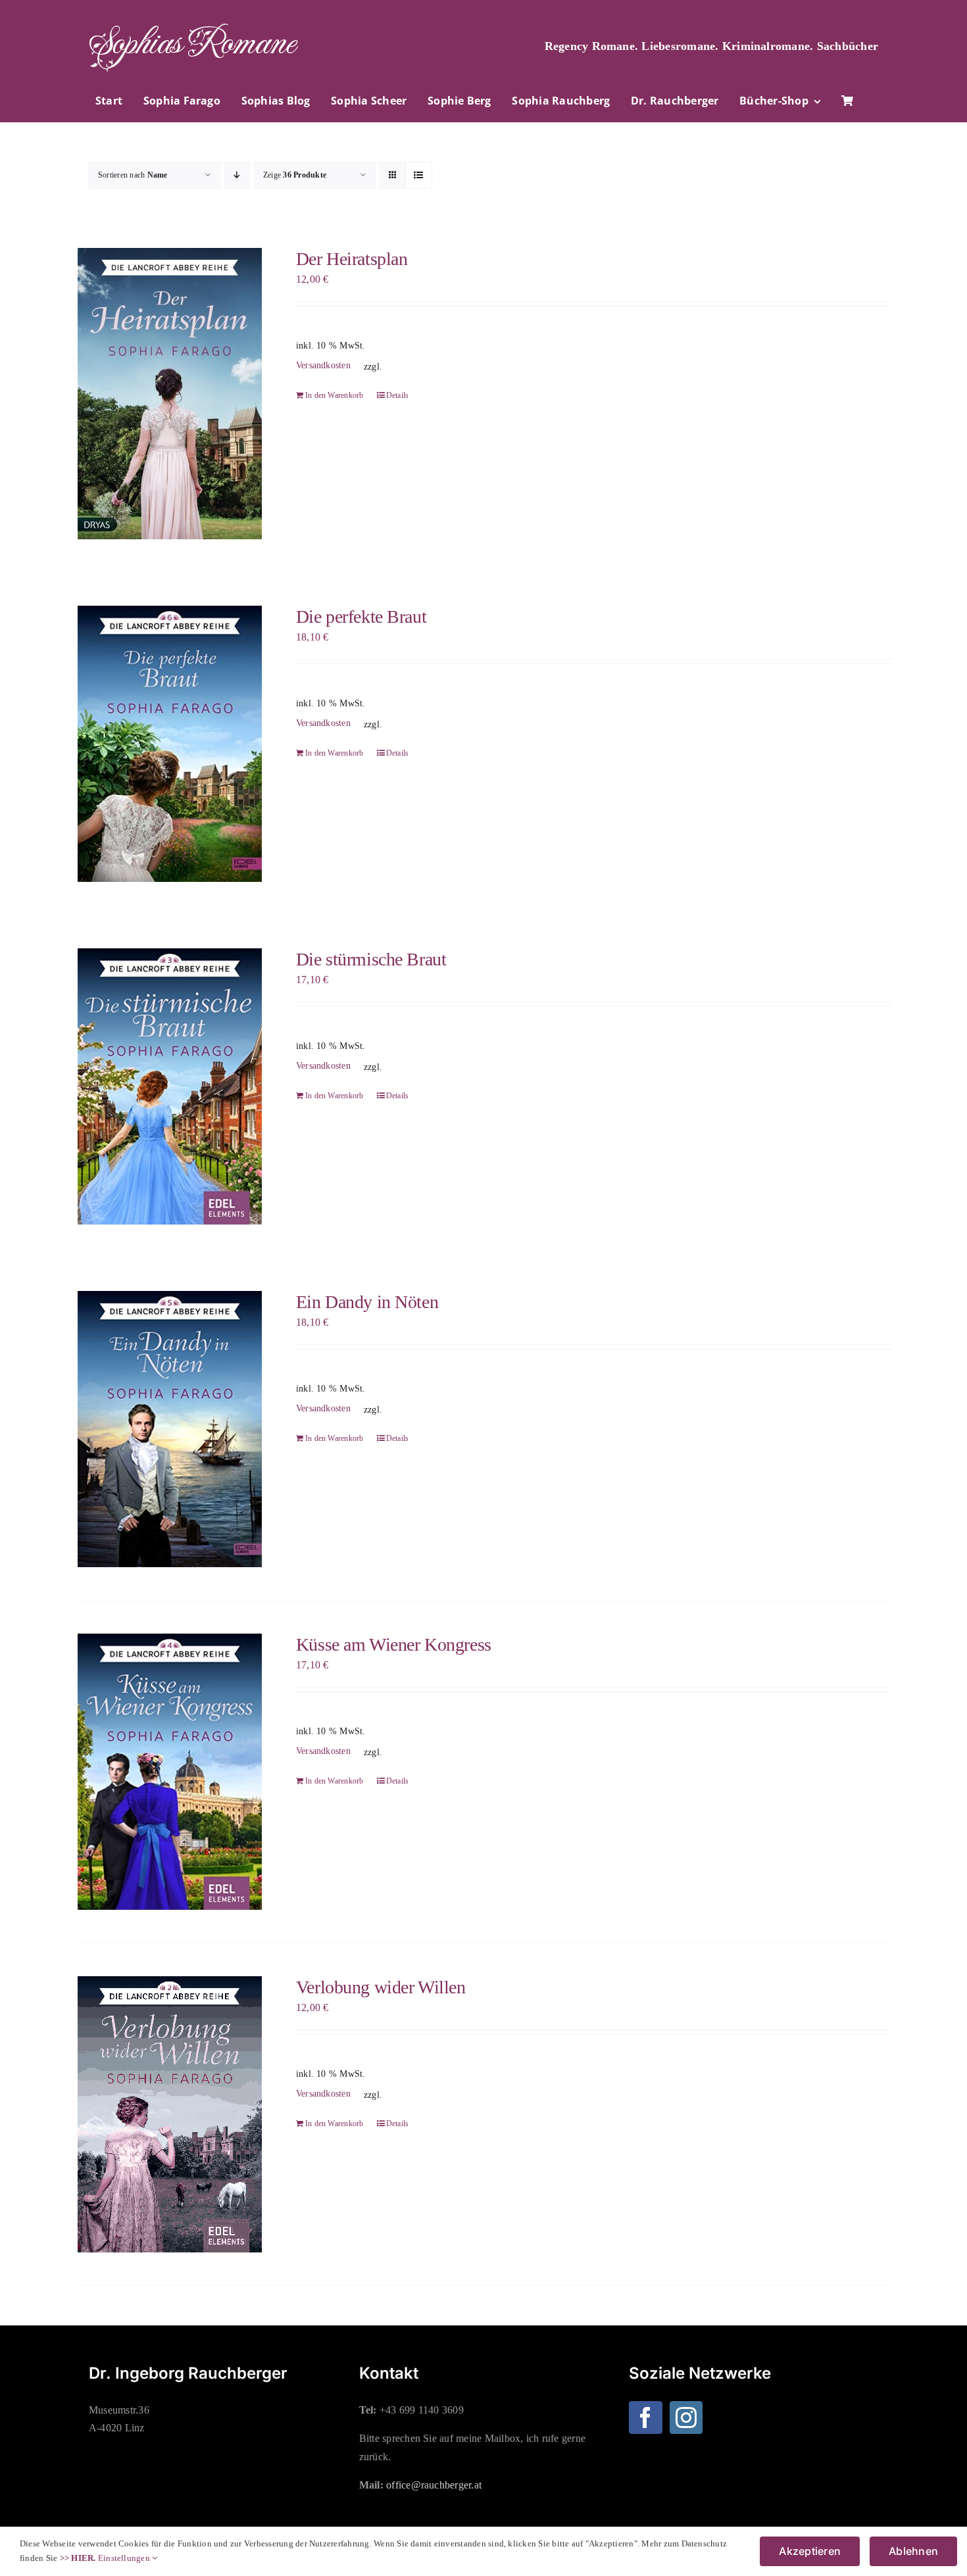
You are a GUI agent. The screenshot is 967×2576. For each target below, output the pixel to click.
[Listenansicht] (419, 175)
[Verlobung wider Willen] (169, 2114)
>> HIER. (78, 2558)
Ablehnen (913, 2551)
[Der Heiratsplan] (169, 394)
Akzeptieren (810, 2551)
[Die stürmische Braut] (169, 1086)
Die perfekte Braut (361, 617)
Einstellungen (125, 2558)
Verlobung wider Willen (381, 1987)
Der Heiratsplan (352, 259)
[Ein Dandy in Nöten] (169, 1429)
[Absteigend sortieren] (237, 175)
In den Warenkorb (335, 395)
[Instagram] (686, 2418)
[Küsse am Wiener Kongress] (169, 1772)
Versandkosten (323, 365)
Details (398, 395)
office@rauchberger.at (434, 2485)
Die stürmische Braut (371, 959)
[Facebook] (645, 2418)
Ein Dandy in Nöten (367, 1302)
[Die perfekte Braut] (169, 744)
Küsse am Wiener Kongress (394, 1644)
